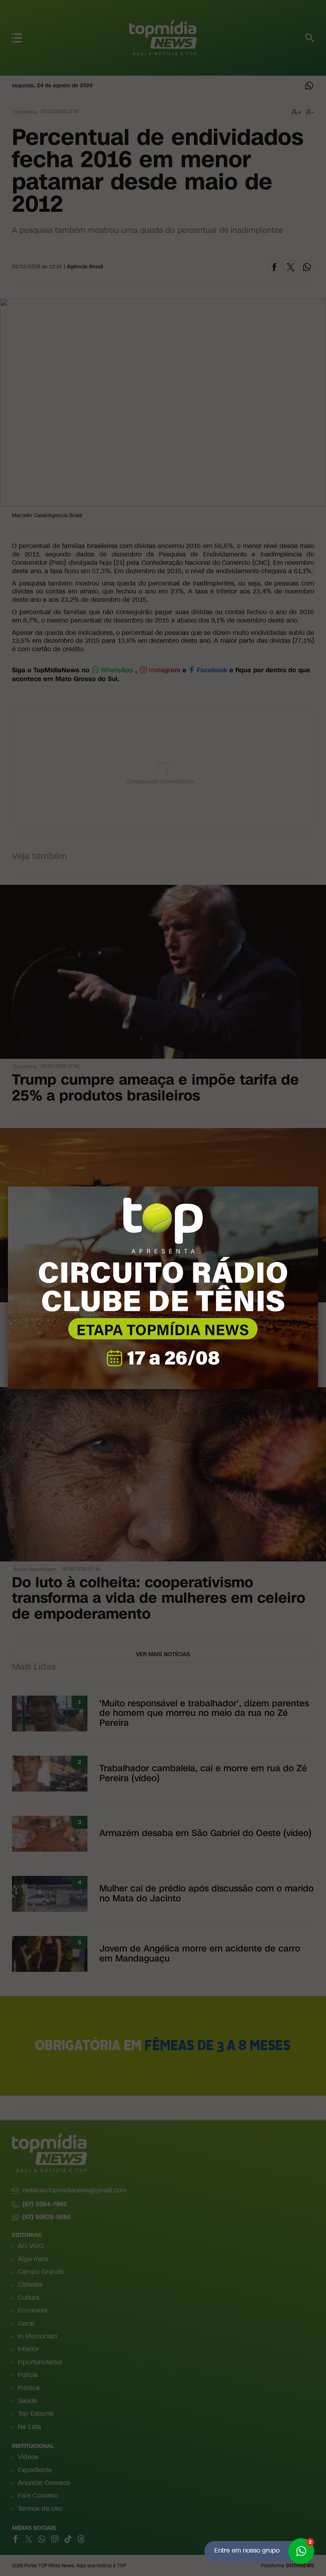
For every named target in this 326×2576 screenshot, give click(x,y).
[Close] (318, 1187)
